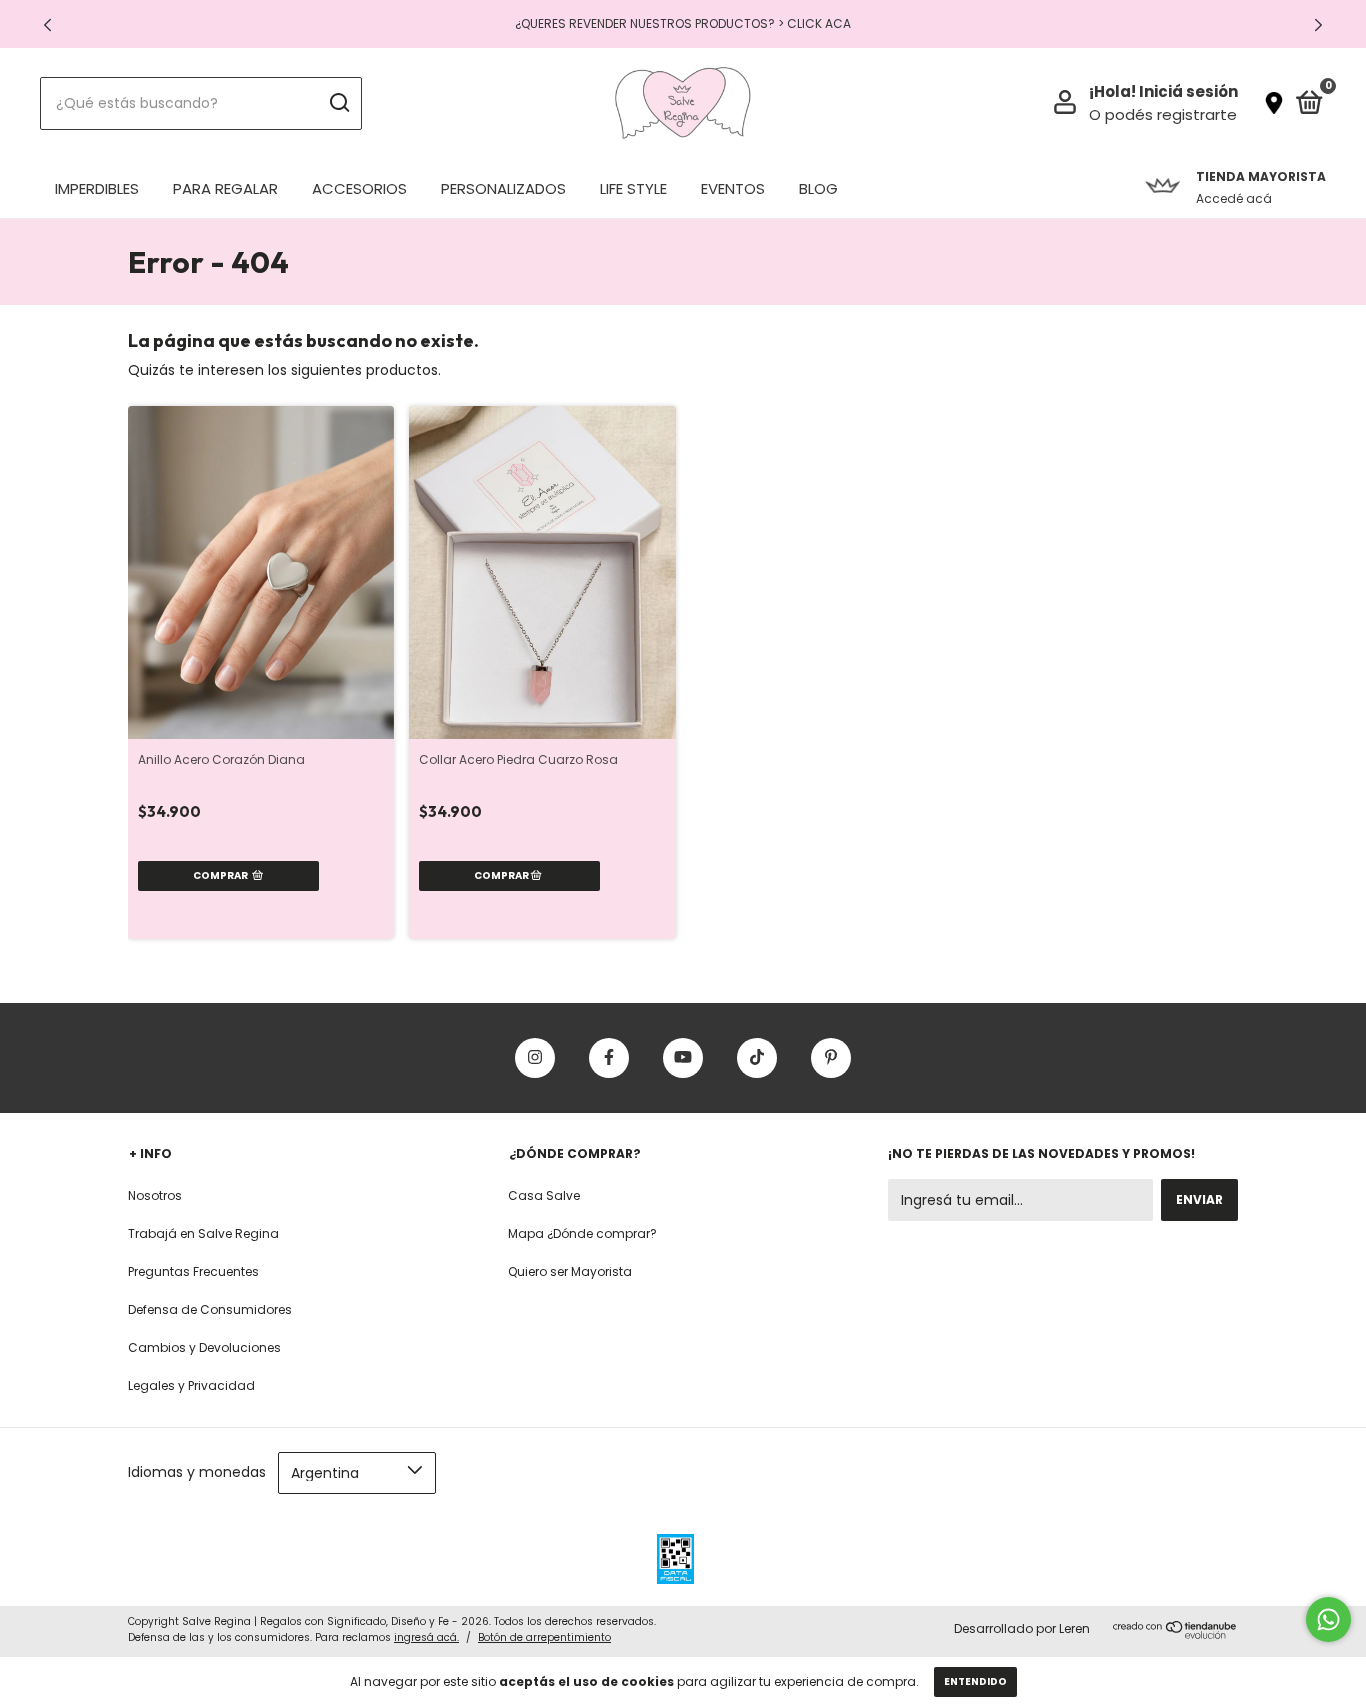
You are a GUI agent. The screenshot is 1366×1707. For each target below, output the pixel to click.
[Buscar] (338, 103)
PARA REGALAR (225, 188)
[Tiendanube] (1175, 1634)
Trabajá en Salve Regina (203, 1233)
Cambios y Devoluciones (204, 1347)
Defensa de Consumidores (210, 1309)
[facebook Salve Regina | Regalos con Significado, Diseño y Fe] (609, 1058)
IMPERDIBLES (97, 188)
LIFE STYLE (633, 188)
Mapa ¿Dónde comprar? (582, 1233)
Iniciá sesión (1188, 91)
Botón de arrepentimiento (544, 1637)
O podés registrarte (1163, 114)
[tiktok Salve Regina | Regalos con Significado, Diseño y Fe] (757, 1058)
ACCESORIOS (359, 188)
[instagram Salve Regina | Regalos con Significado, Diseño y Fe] (535, 1058)
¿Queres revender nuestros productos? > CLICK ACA (683, 23)
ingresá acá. (426, 1637)
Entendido (975, 1681)
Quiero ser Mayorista (570, 1271)
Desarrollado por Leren (1022, 1628)
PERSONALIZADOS (503, 188)
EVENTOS (733, 188)
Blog (818, 188)
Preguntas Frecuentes (193, 1271)
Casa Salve (544, 1195)
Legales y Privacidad (191, 1385)
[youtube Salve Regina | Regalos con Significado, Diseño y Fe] (683, 1058)
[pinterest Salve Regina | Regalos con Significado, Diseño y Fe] (831, 1058)
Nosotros (155, 1195)
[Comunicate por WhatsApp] (1328, 1619)
